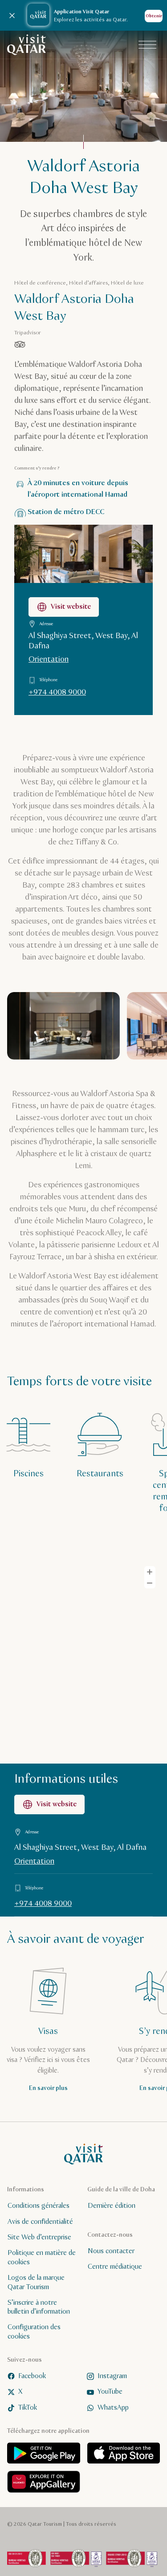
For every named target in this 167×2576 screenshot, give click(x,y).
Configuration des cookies (34, 2332)
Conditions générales (39, 2206)
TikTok (28, 2408)
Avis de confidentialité (40, 2222)
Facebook (32, 2376)
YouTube (110, 2392)
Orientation (49, 659)
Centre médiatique (115, 2267)
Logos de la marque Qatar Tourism (36, 2283)
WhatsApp (113, 2408)
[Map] (83, 1659)
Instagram (112, 2376)
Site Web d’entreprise (39, 2237)
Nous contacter (111, 2251)
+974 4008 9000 (57, 692)
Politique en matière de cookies (42, 2258)
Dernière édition (112, 2206)
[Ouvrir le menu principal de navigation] (147, 45)
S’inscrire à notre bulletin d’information (39, 2307)
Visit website (71, 607)
